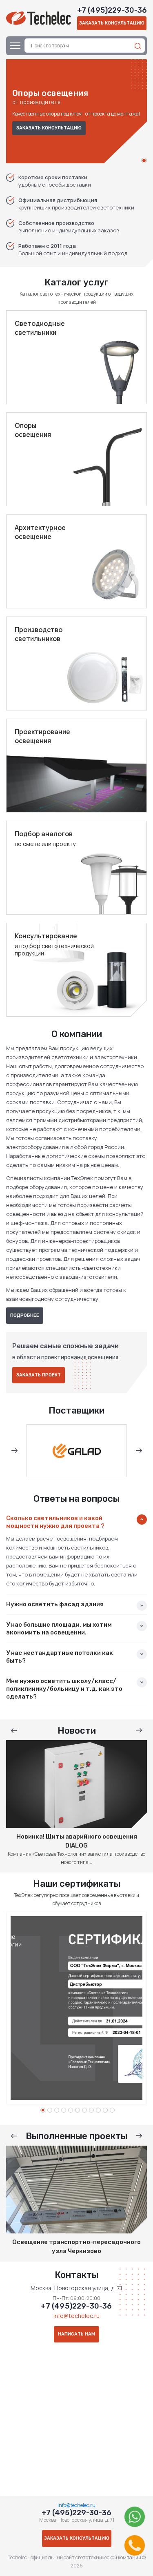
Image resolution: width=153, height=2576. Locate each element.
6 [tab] (78, 2110)
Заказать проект (39, 1375)
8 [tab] (91, 2110)
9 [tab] (98, 2110)
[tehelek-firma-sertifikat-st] (76, 2008)
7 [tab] (84, 2110)
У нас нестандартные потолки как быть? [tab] (60, 1657)
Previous (14, 1451)
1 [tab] (144, 160)
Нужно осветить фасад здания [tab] (55, 1604)
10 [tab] (105, 2110)
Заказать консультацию (112, 23)
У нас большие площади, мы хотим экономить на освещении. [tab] (59, 1629)
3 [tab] (57, 2110)
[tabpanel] (76, 111)
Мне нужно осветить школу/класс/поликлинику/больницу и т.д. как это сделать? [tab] (64, 1689)
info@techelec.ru (76, 2316)
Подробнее (25, 1315)
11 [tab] (112, 2110)
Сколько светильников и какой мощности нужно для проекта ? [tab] (55, 1522)
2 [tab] (50, 2110)
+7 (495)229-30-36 (112, 10)
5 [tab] (71, 2110)
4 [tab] (64, 2110)
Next (139, 1451)
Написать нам (76, 2334)
